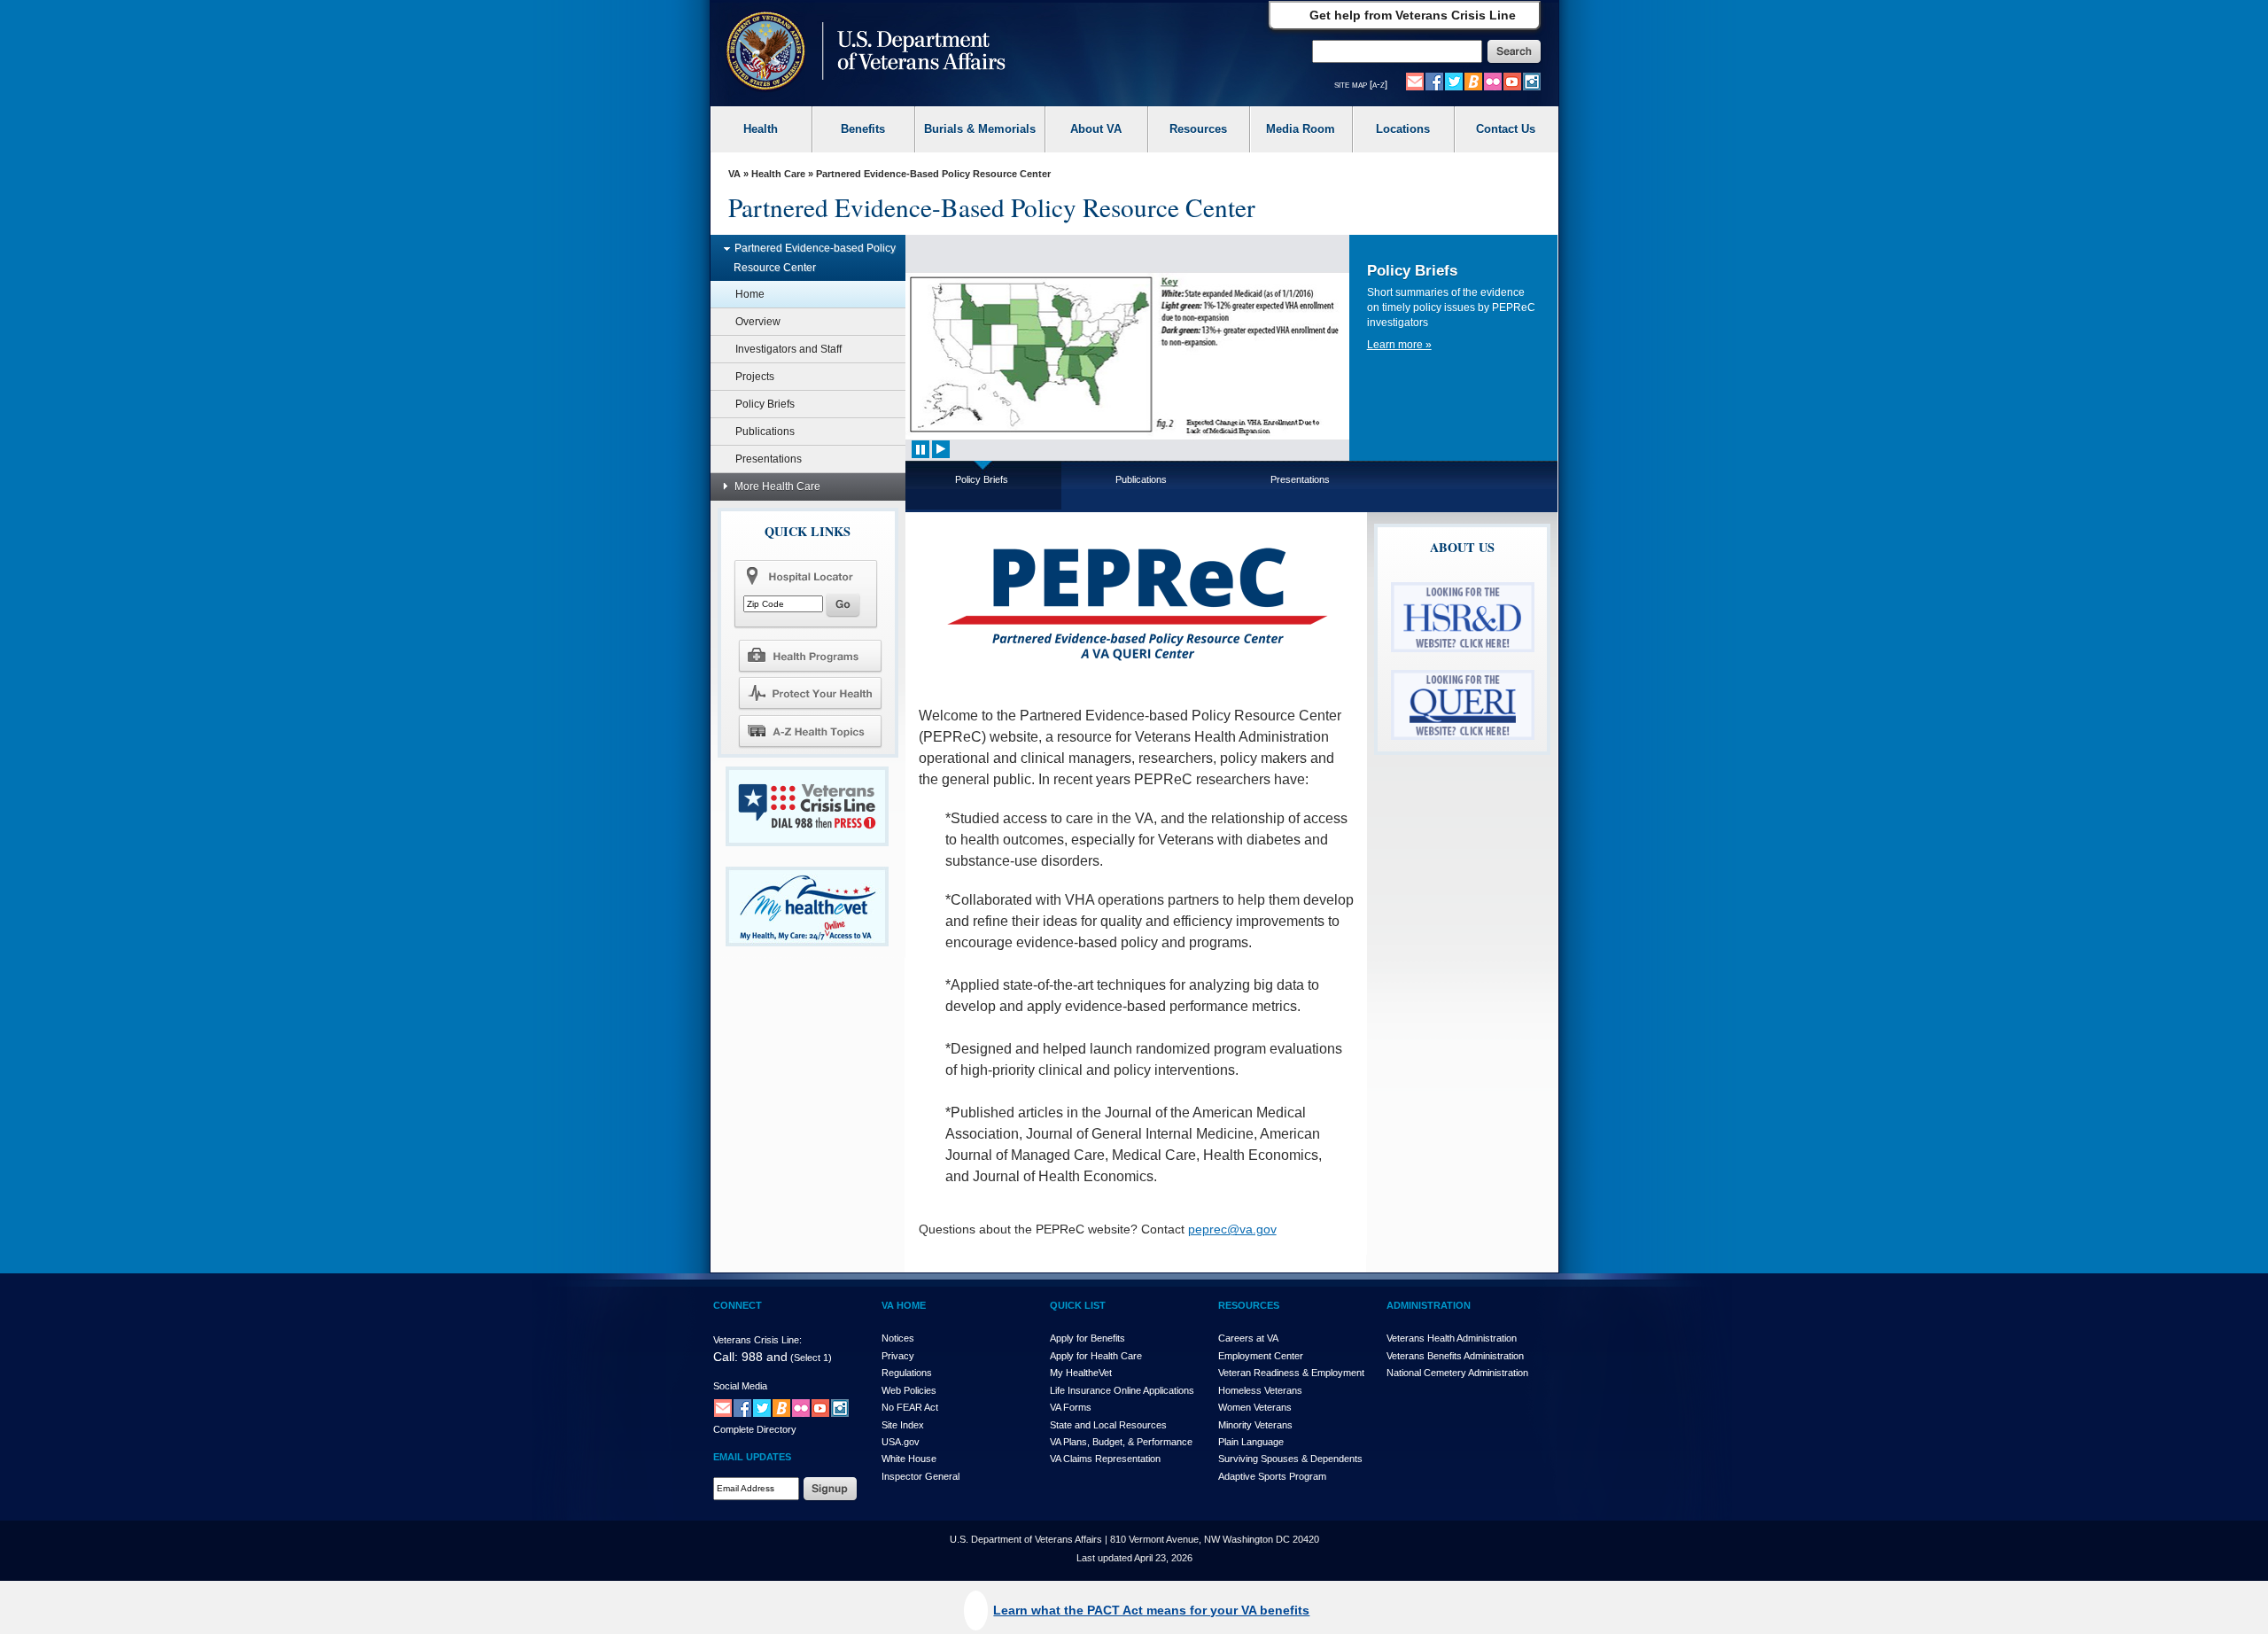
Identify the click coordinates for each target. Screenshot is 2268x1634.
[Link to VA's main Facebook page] (1434, 81)
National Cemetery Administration (1457, 1373)
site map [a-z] (1361, 84)
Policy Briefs (765, 404)
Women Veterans (1255, 1407)
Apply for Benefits (1087, 1338)
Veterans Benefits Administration (1455, 1356)
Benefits (863, 129)
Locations (1403, 129)
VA (734, 174)
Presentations (769, 459)
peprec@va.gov (1232, 1229)
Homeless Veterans (1260, 1390)
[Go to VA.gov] (862, 53)
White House (909, 1459)
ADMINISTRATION (1429, 1305)
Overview (758, 322)
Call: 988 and (750, 1357)
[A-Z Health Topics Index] (810, 731)
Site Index (903, 1425)
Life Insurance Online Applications (1122, 1390)
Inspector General (920, 1476)
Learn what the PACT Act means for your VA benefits (1151, 1610)
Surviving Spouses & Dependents (1290, 1459)
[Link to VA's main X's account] (762, 1407)
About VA (1096, 129)
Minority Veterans (1255, 1425)
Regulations (907, 1373)
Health (761, 129)
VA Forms (1071, 1407)
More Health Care (777, 486)
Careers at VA (1248, 1338)
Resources (1198, 129)
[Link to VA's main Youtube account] (1512, 81)
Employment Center (1261, 1356)
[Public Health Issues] (810, 693)
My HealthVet (1081, 1373)
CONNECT (738, 1305)
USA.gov (901, 1442)
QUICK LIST (1078, 1305)
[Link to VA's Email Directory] (1415, 81)
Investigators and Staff (788, 349)
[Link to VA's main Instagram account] (1532, 81)
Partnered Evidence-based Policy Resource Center (815, 258)
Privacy (898, 1356)
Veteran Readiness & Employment (1291, 1373)
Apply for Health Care (1096, 1356)
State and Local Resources (1108, 1425)
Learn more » (1399, 345)
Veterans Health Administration (1452, 1338)
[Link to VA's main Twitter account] (1454, 81)
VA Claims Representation (1105, 1459)
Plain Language (1251, 1442)
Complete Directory (755, 1429)
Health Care (778, 174)
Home (750, 294)
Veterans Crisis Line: (757, 1340)
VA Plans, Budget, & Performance (1121, 1442)
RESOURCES (1249, 1305)
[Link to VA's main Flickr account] (1493, 81)
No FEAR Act (910, 1407)
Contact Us (1506, 129)
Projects (755, 377)
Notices (898, 1338)
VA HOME (904, 1305)
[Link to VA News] (1473, 81)
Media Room (1301, 129)
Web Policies (909, 1390)
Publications (765, 432)
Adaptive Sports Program (1272, 1476)
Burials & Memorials (980, 129)
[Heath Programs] (810, 655)
